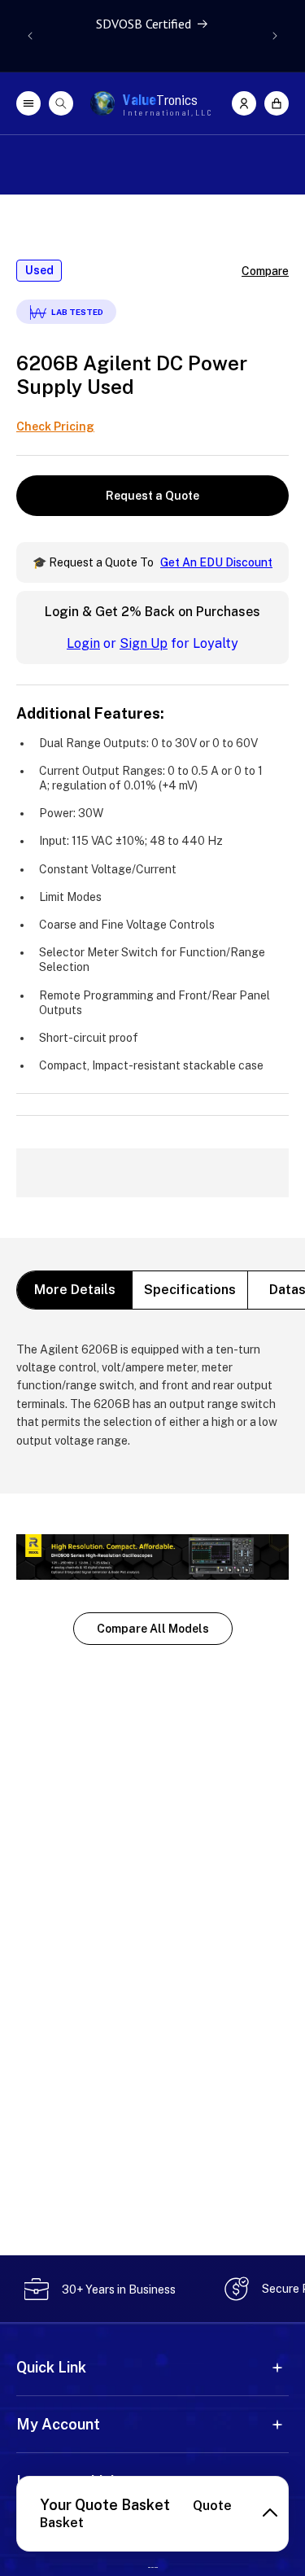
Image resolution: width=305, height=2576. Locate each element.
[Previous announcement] (30, 36)
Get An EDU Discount (216, 562)
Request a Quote (152, 496)
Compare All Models (153, 1629)
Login (83, 643)
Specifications (190, 1290)
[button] (277, 103)
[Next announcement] (275, 36)
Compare (265, 271)
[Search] (61, 103)
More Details (75, 1290)
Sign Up (144, 643)
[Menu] (28, 103)
